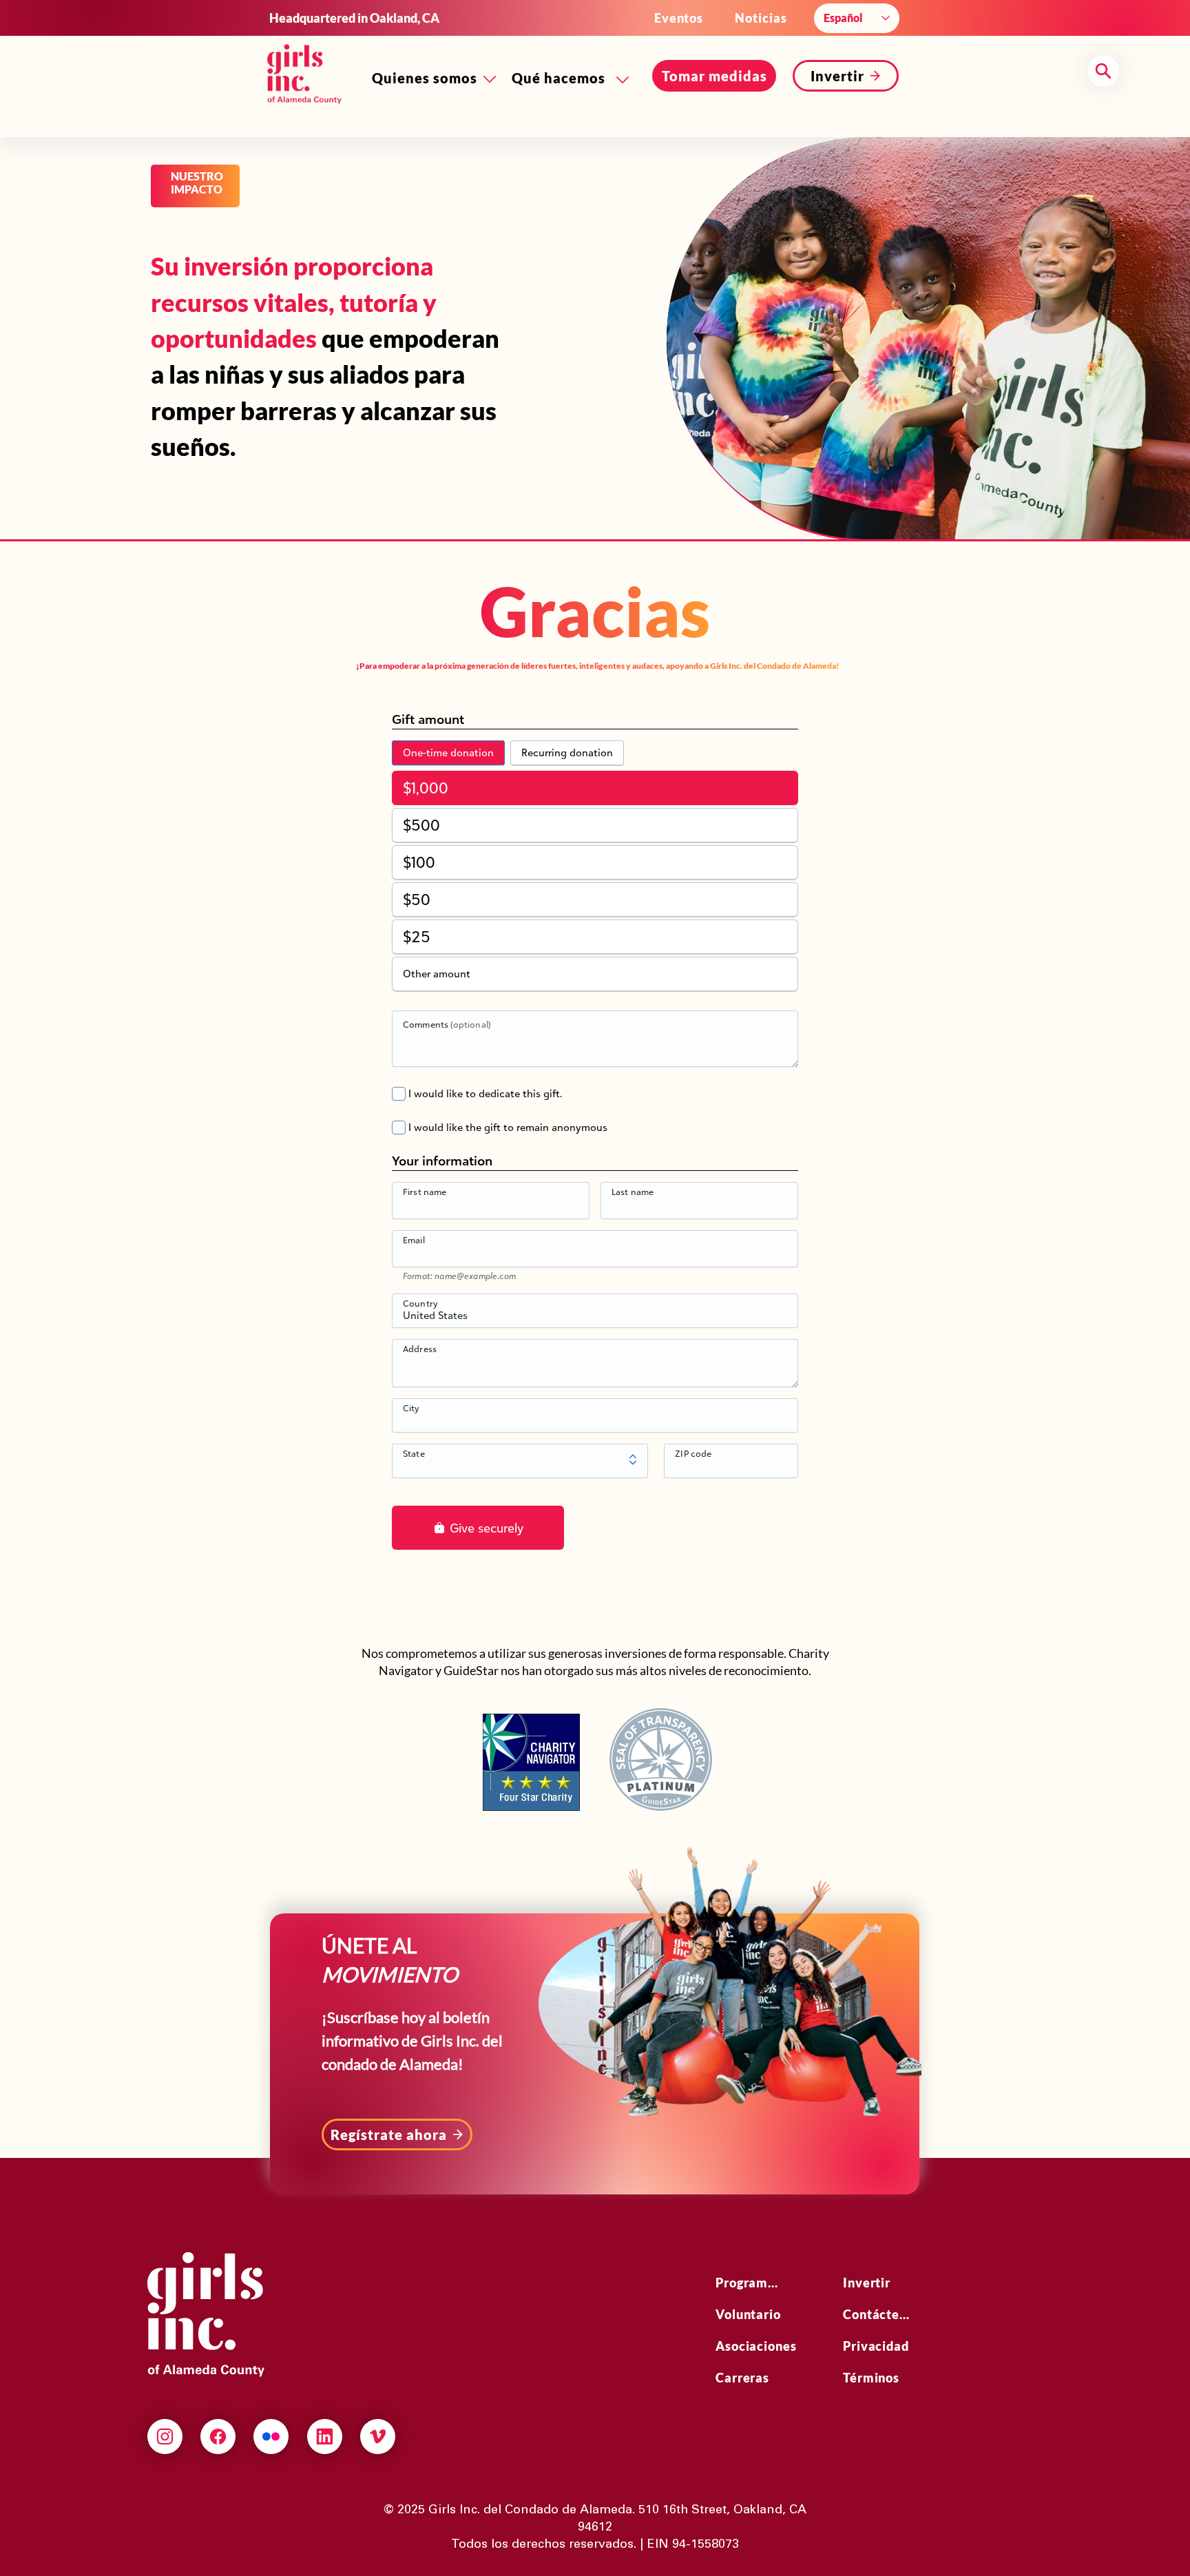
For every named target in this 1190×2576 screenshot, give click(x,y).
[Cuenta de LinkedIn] (325, 2437)
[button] (714, 76)
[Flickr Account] (271, 2437)
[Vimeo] (378, 2437)
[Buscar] (1103, 71)
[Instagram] (165, 2437)
